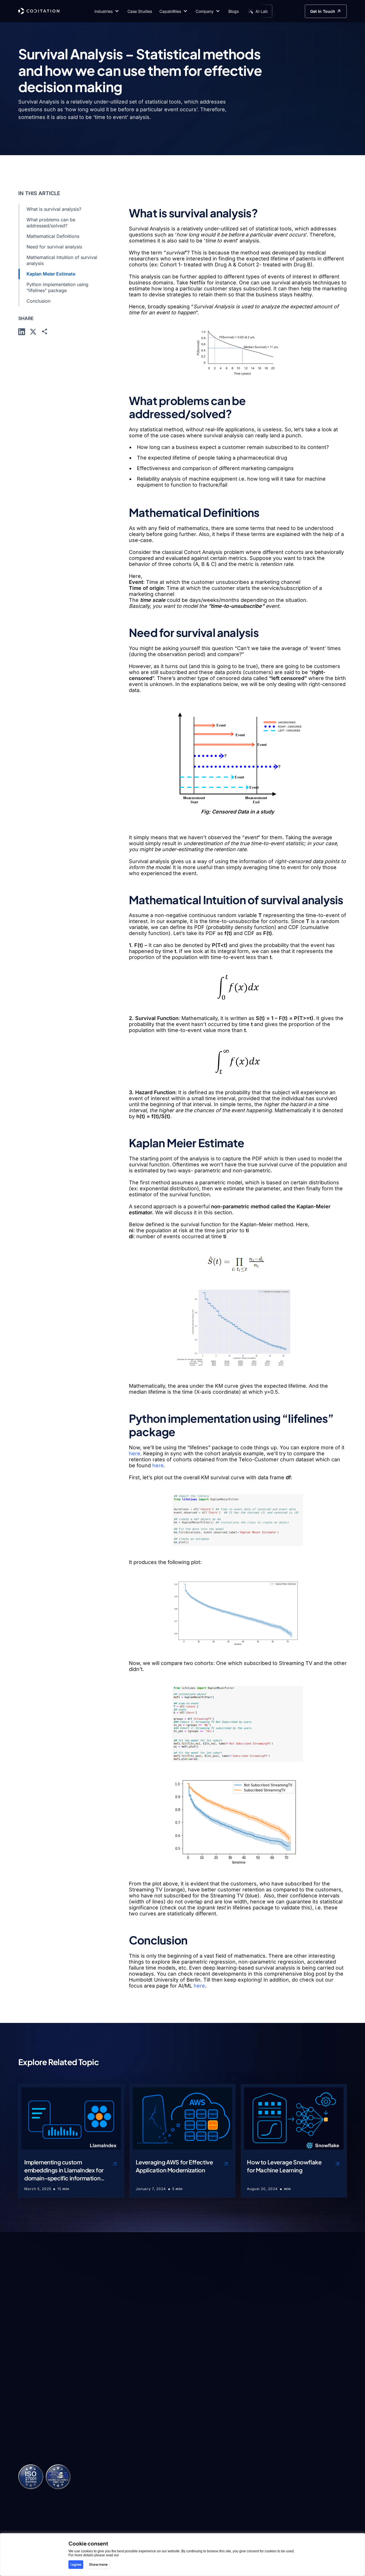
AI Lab (243, 2430)
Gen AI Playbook (254, 2464)
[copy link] (44, 331)
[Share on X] (33, 331)
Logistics (114, 2448)
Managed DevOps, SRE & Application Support (190, 2467)
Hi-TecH (114, 2460)
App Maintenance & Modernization (191, 2488)
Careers (310, 2442)
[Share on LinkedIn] (22, 331)
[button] (107, 11)
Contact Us (313, 2453)
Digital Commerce (124, 2471)
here (135, 1453)
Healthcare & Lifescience (119, 2434)
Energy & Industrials (126, 2483)
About (308, 2430)
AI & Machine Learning (184, 2434)
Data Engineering (189, 2448)
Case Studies (250, 2442)
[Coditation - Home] (39, 11)
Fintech (113, 2494)
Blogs (242, 2453)
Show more (98, 2564)
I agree (76, 2564)
